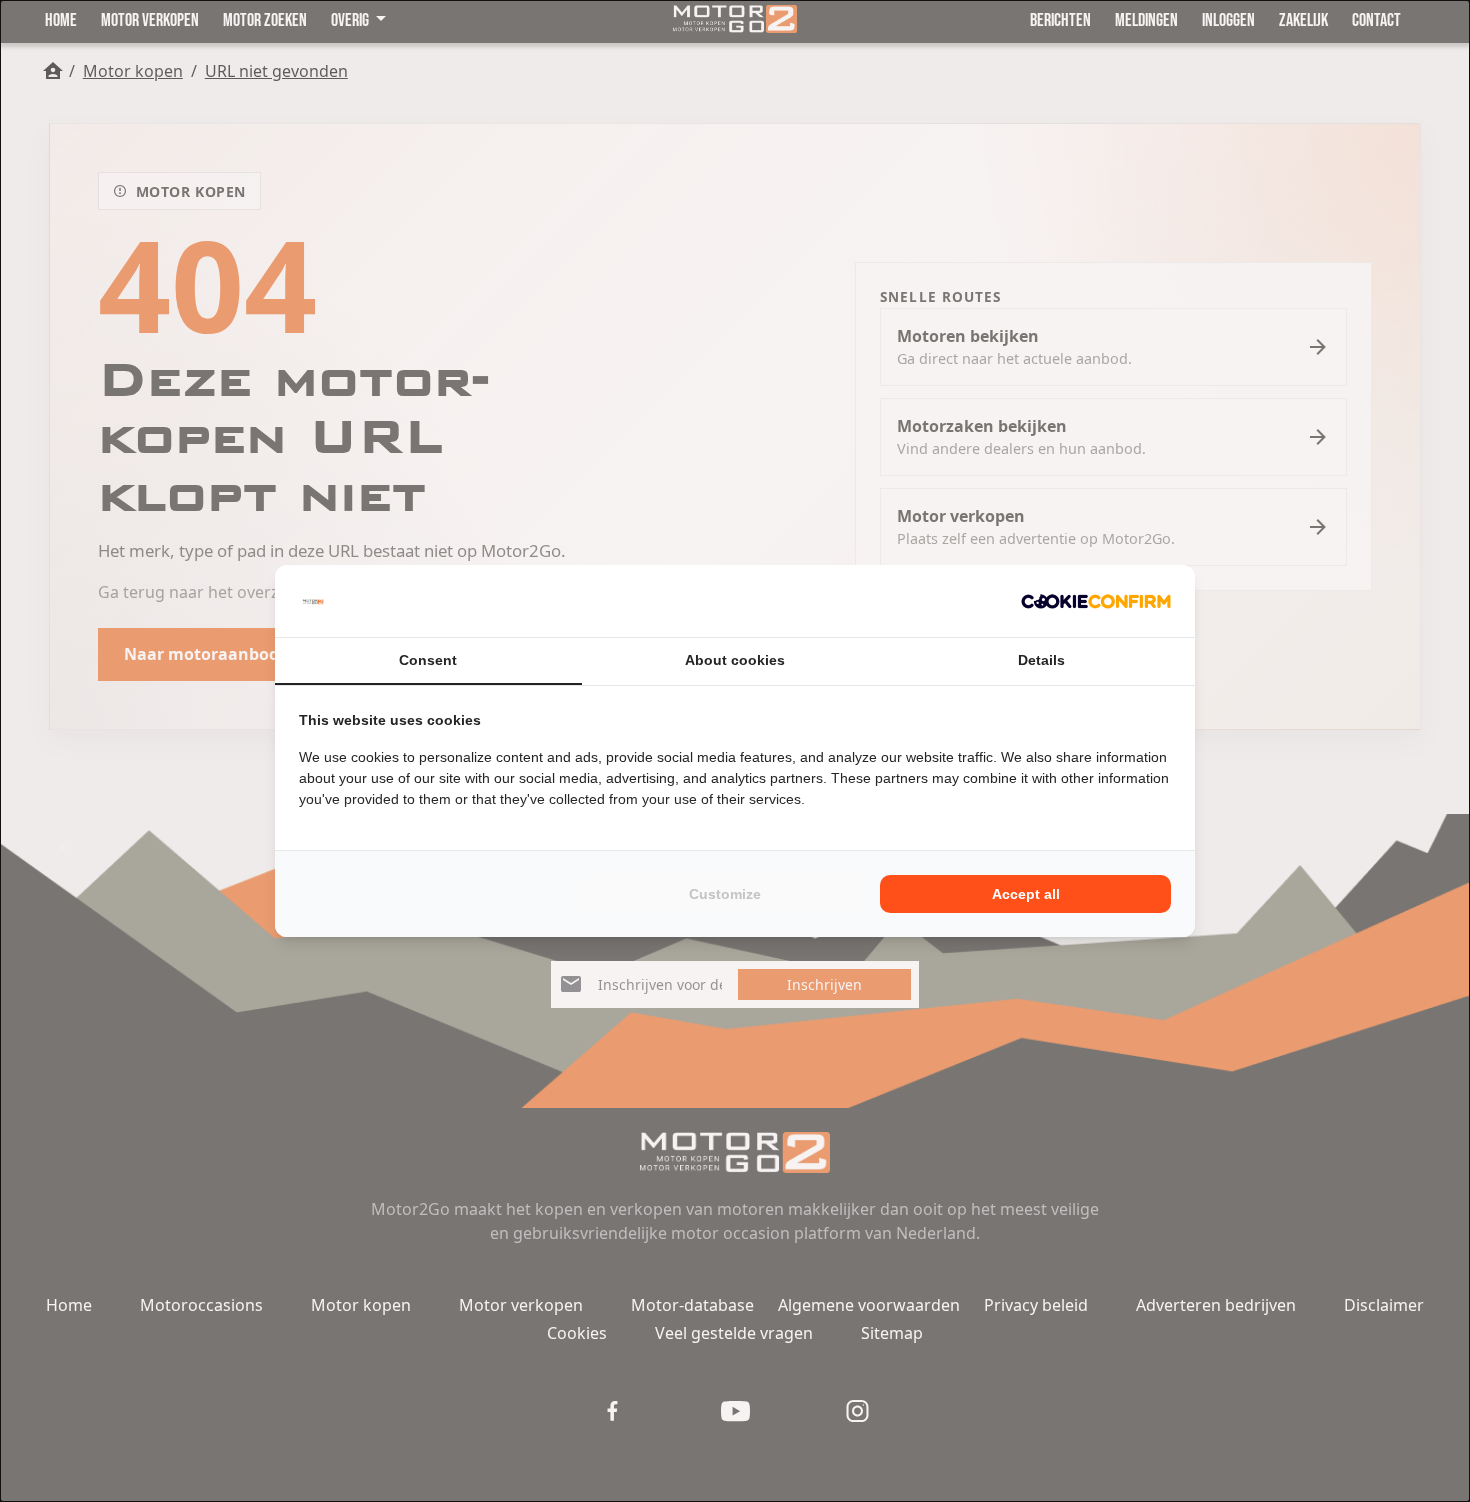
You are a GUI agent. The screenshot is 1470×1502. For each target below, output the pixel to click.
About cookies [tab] (735, 660)
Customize (725, 894)
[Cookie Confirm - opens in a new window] (1096, 601)
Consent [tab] (428, 660)
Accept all (1026, 894)
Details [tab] (1041, 660)
